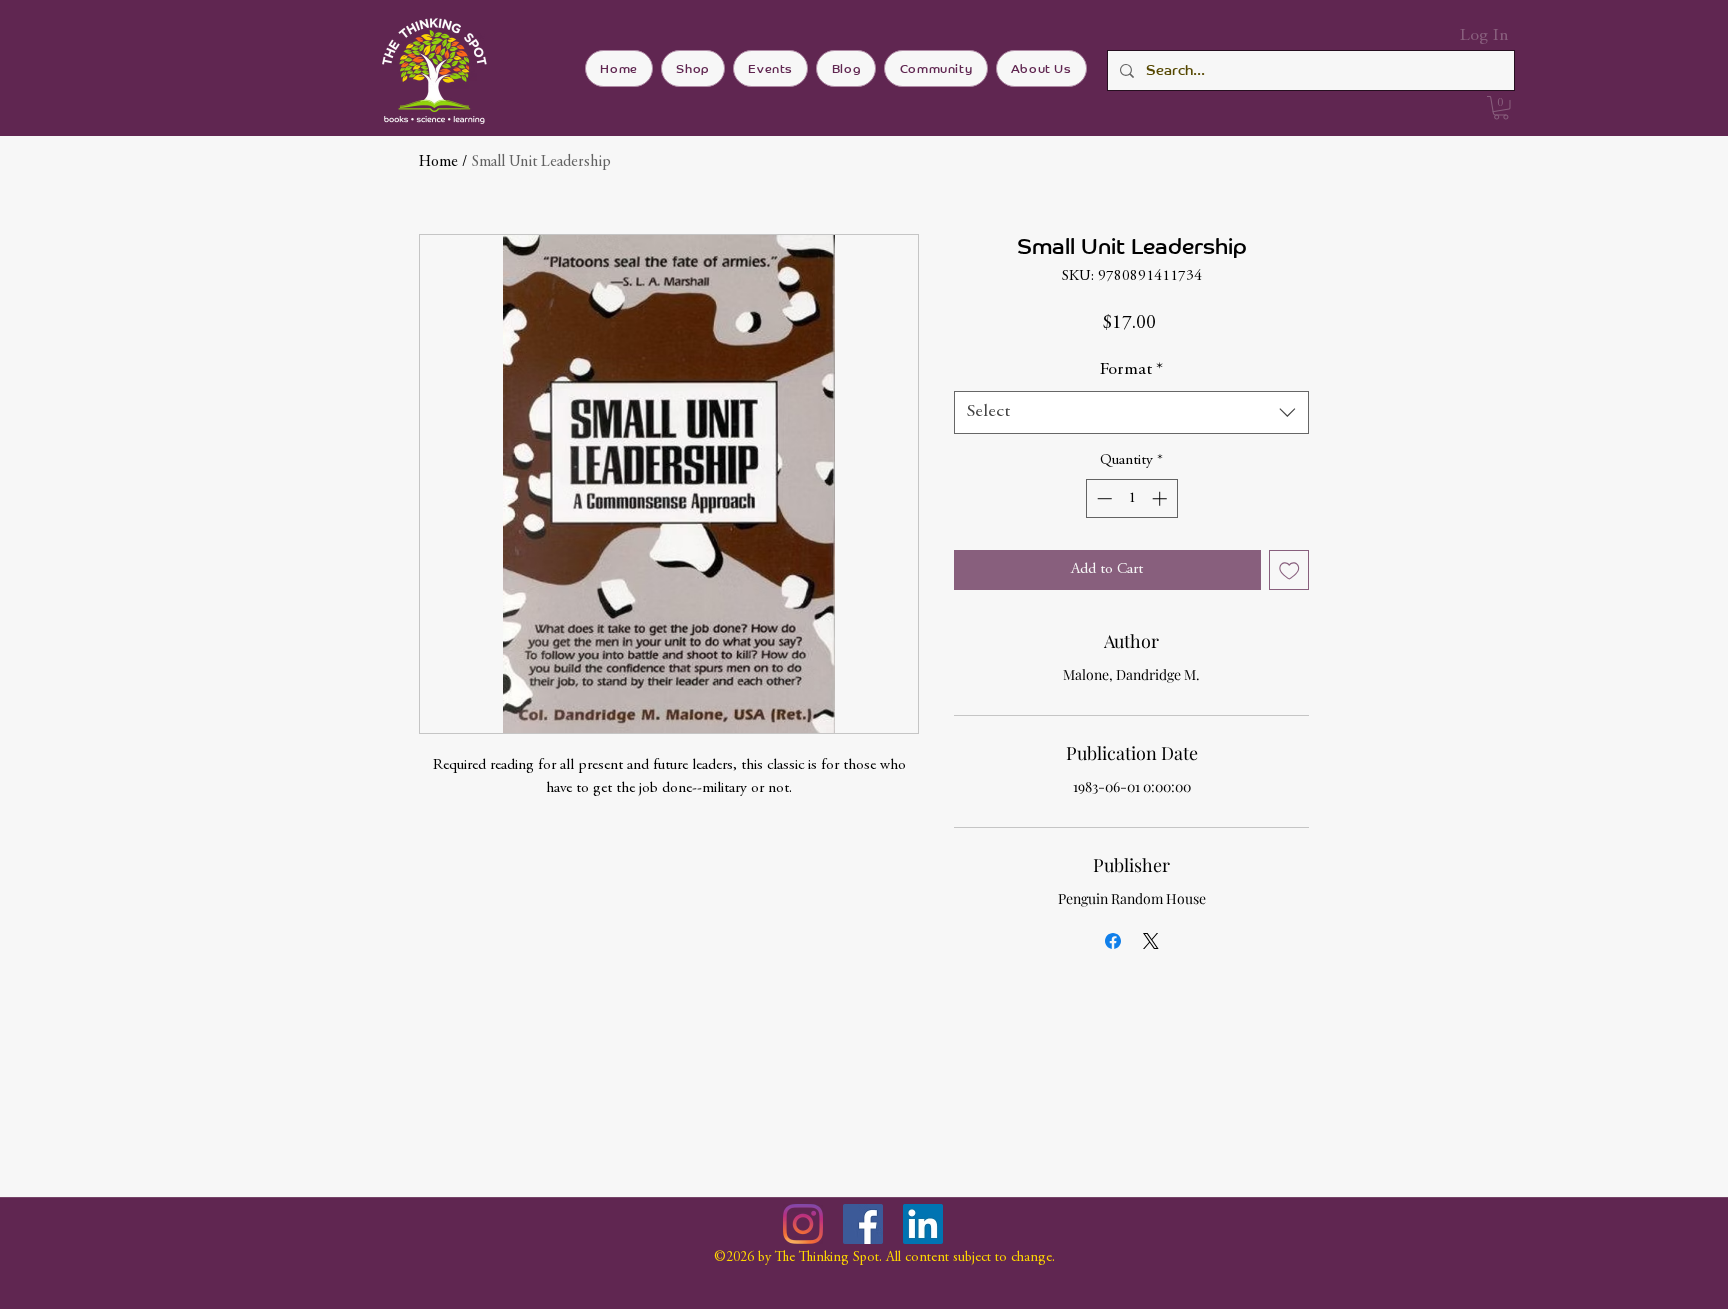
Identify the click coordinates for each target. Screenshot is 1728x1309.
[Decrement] (1102, 498)
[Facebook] (863, 1224)
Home (438, 162)
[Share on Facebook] (1113, 941)
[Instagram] (803, 1224)
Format (1131, 370)
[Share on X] (1151, 941)
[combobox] (1131, 412)
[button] (1501, 108)
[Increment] (1161, 498)
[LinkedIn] (923, 1224)
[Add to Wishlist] (1289, 570)
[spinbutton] (1131, 498)
